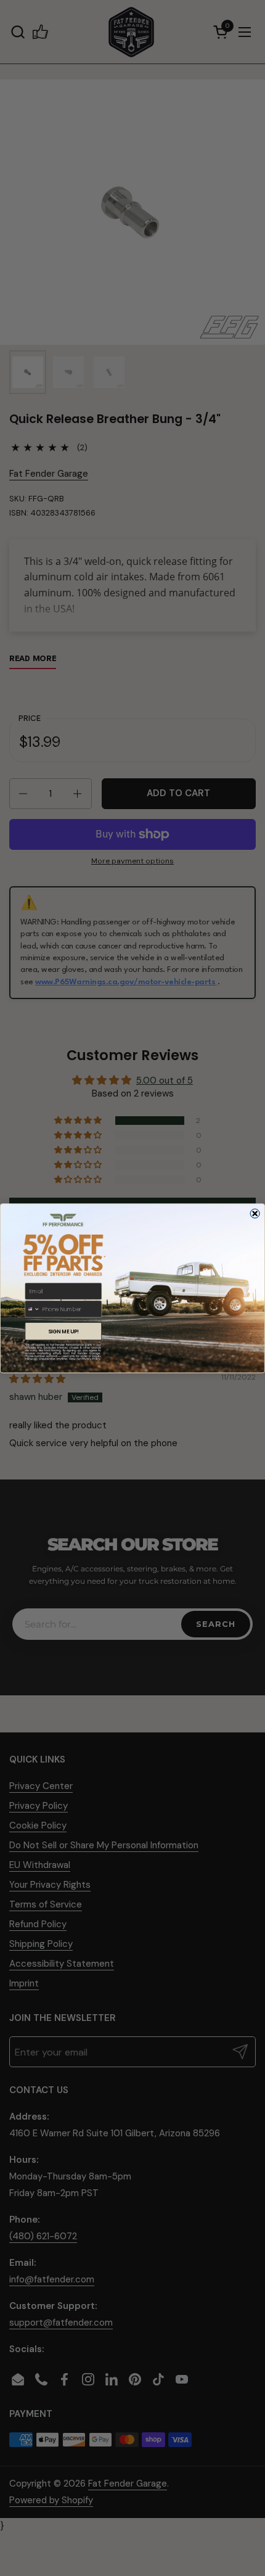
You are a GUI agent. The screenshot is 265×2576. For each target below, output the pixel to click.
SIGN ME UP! (63, 1331)
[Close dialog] (255, 1213)
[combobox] (33, 1309)
